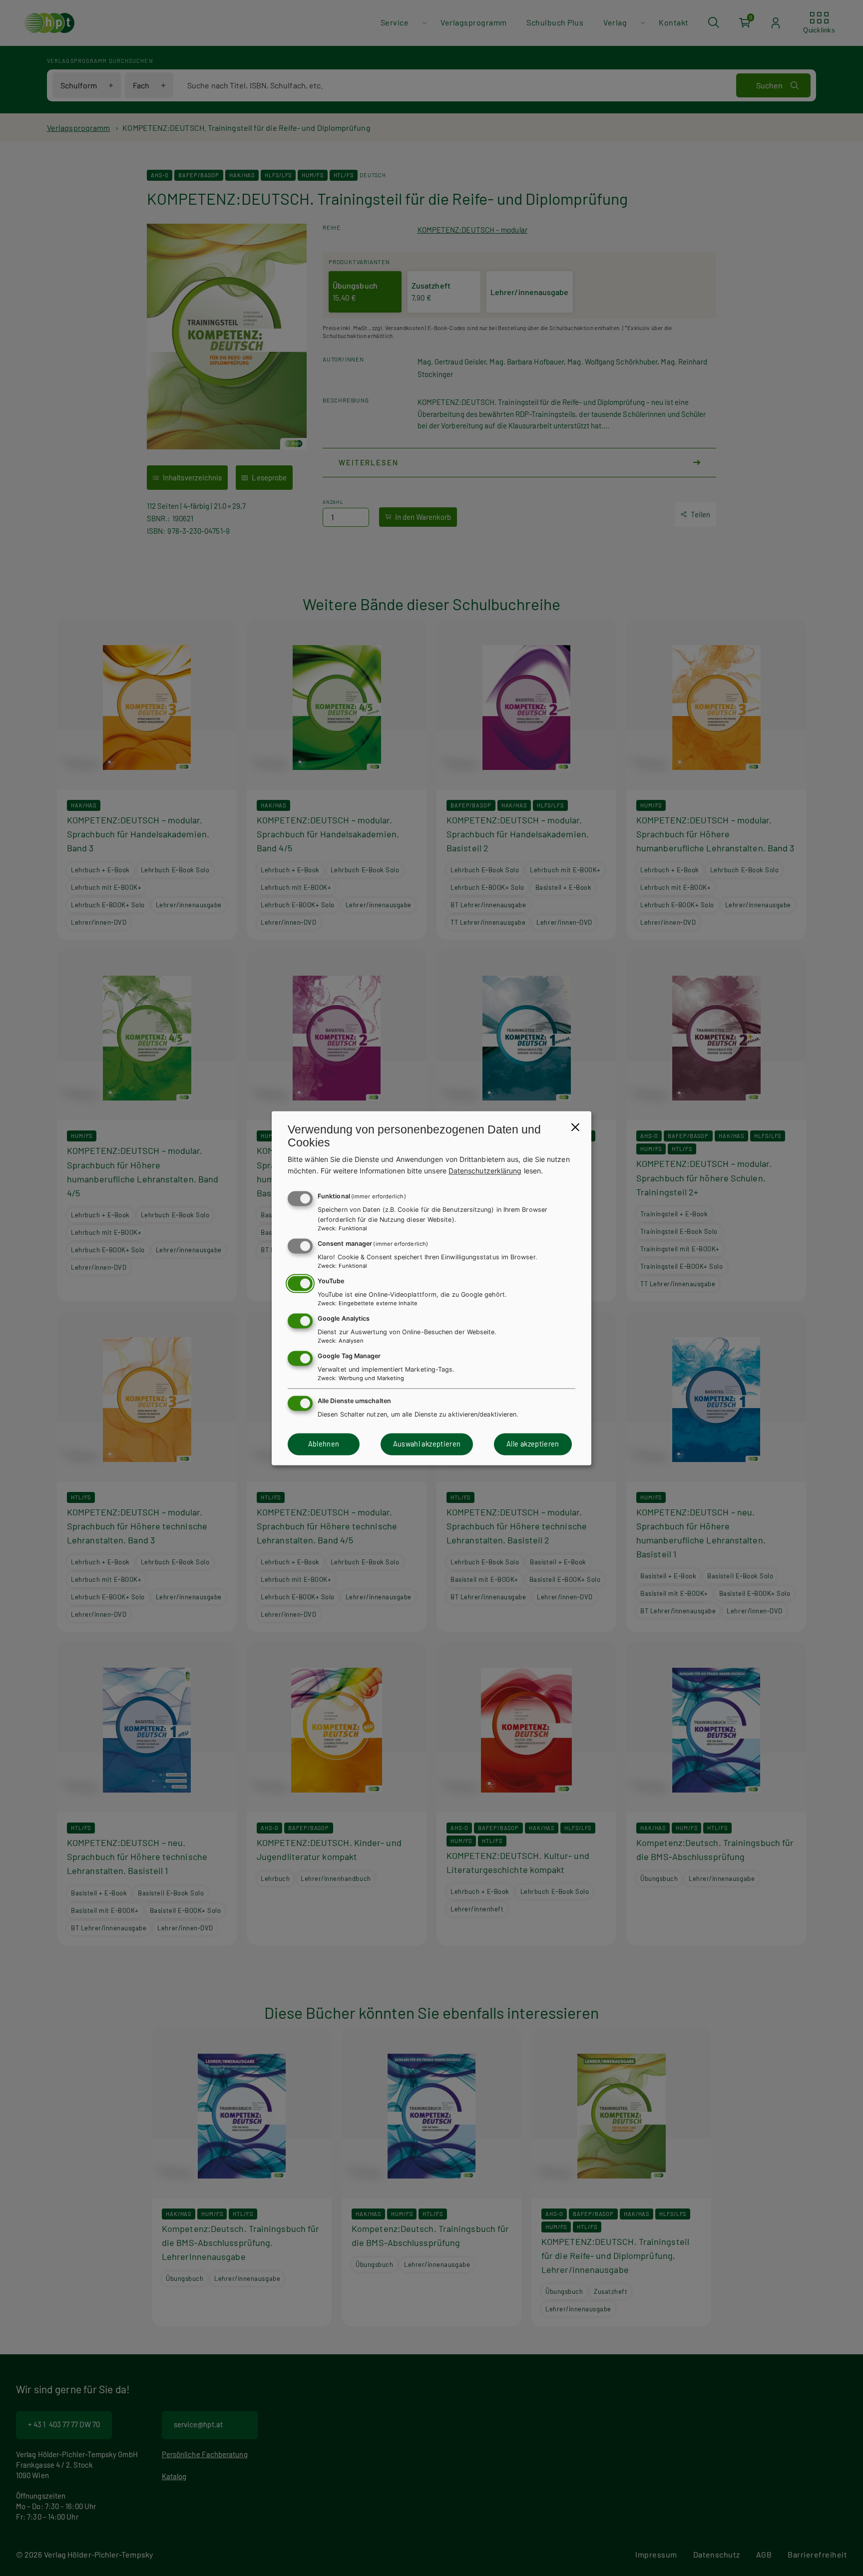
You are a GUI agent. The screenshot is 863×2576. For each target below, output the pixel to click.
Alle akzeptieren (533, 1444)
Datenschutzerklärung (485, 1171)
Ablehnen (324, 1444)
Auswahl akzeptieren (427, 1444)
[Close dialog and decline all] (575, 1127)
